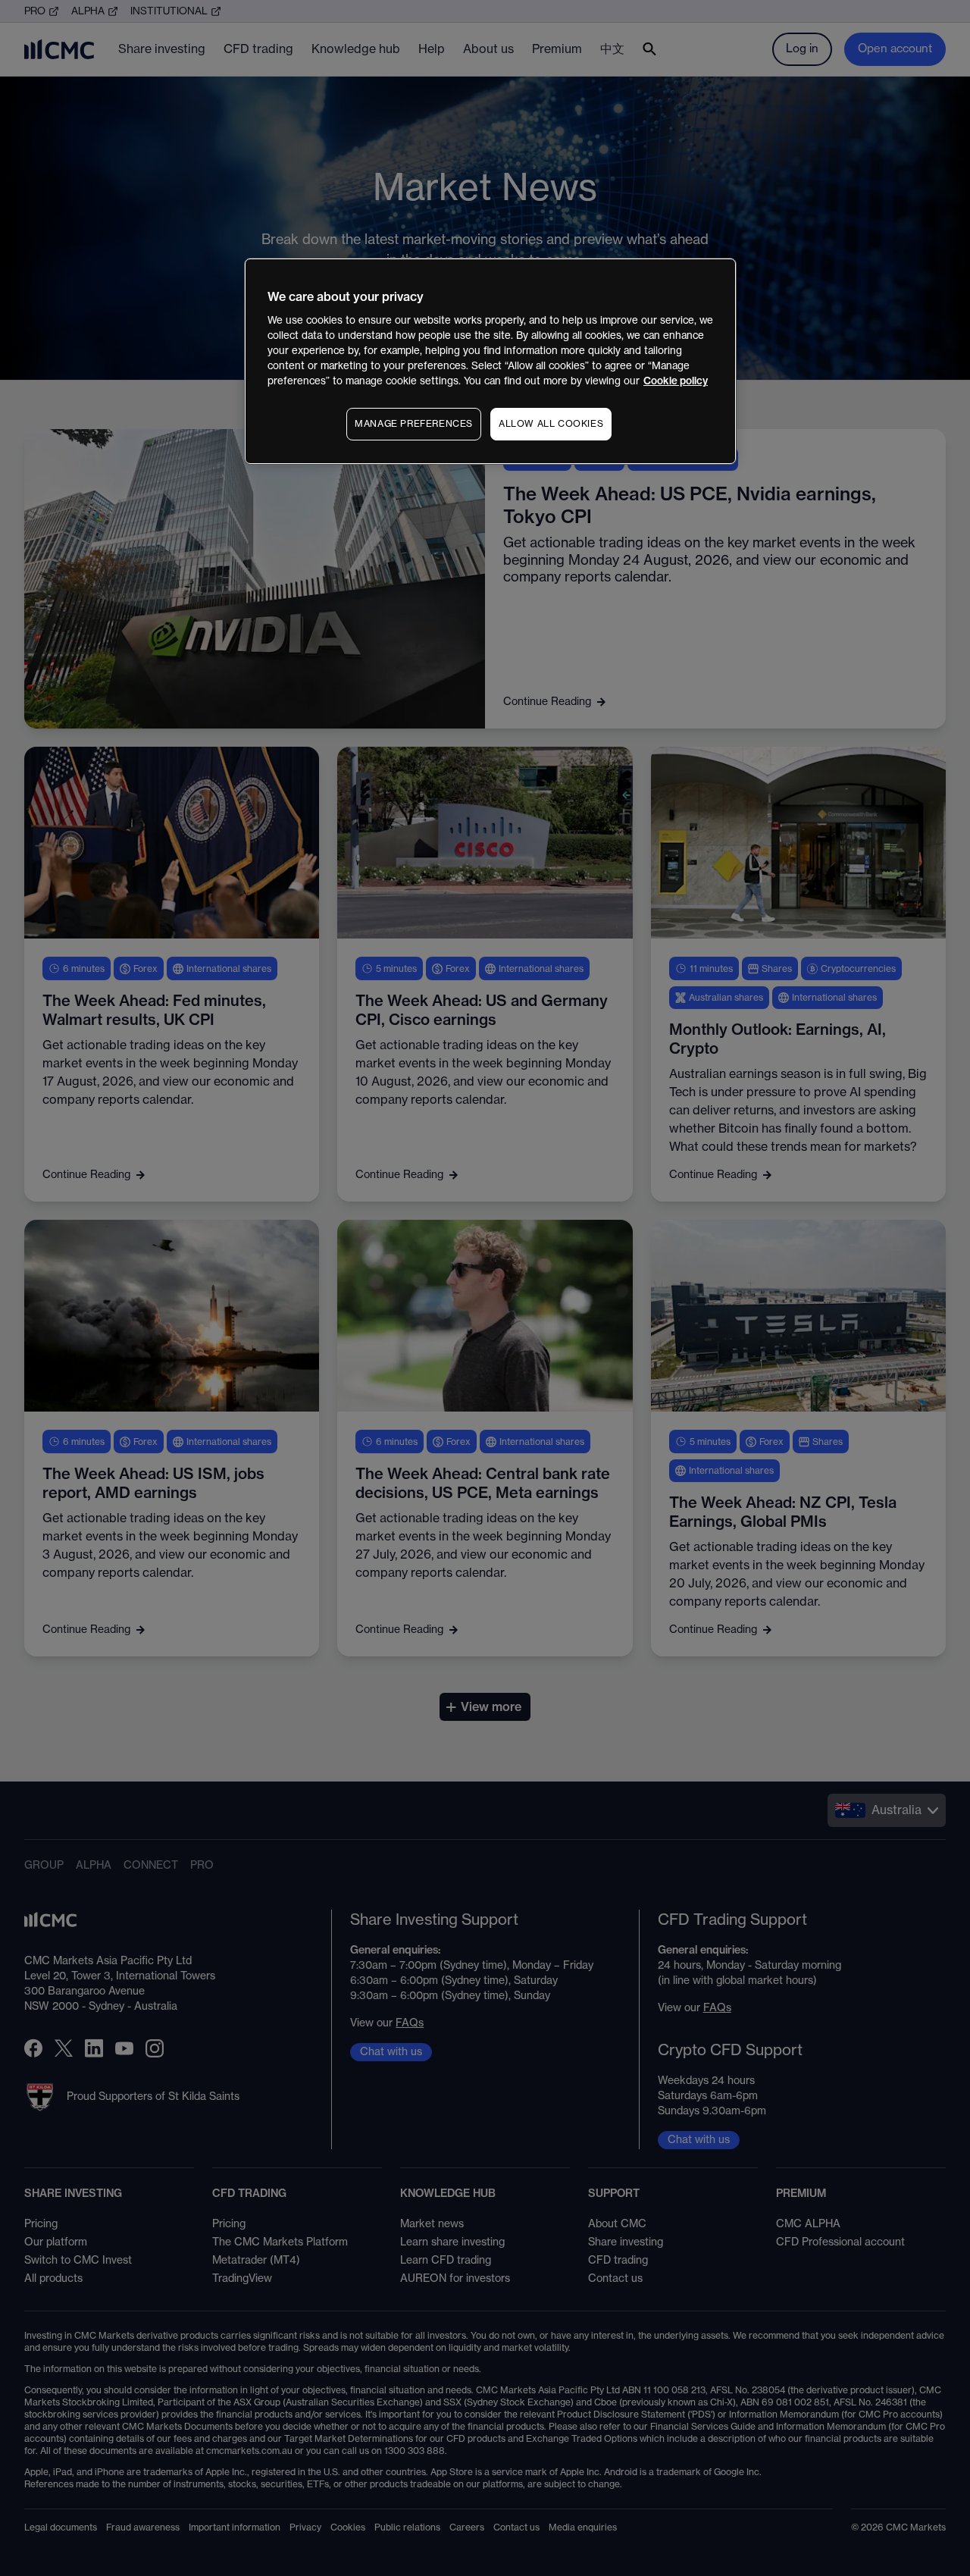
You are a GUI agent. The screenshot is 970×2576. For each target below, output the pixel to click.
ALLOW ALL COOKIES (551, 424)
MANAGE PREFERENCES (414, 424)
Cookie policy (676, 381)
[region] (490, 361)
